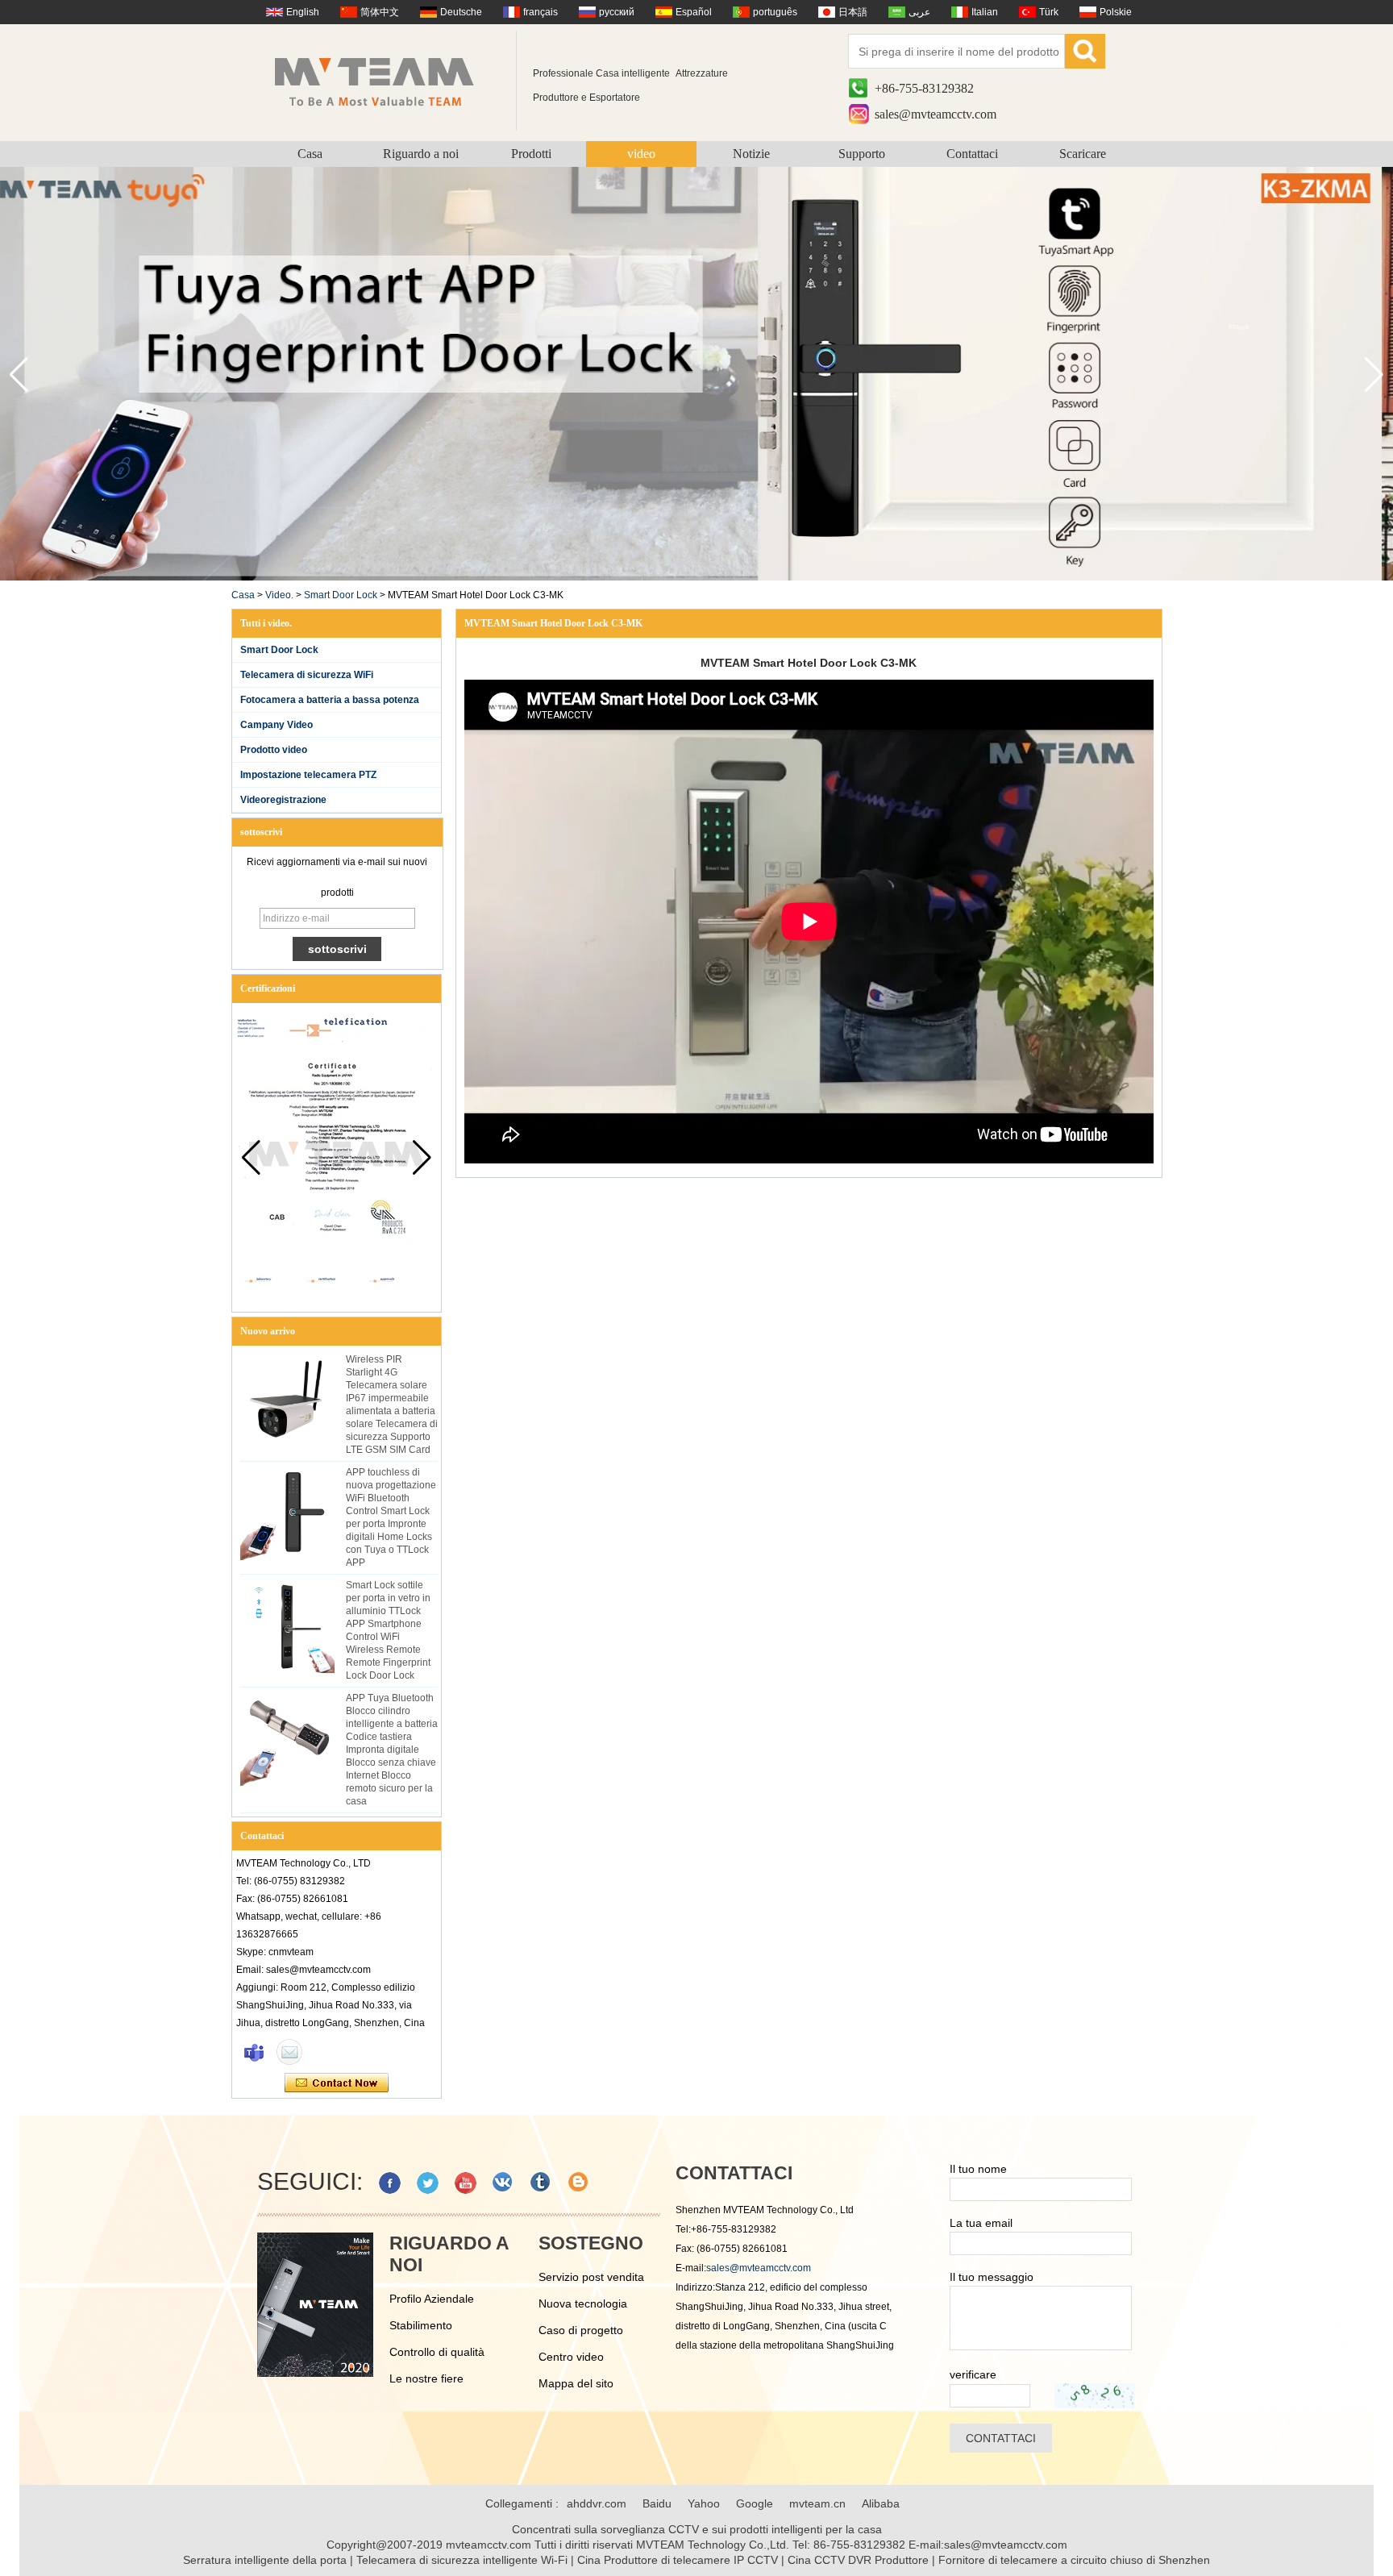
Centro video (571, 2357)
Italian (985, 12)
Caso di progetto (581, 2330)
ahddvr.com (597, 2503)
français (541, 12)
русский (617, 12)
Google (755, 2503)
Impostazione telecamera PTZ (308, 775)
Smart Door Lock (341, 595)
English (303, 12)
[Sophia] (254, 2052)
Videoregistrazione (283, 800)
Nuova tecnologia (583, 2303)
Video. (279, 595)
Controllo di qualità (437, 2352)
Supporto (862, 154)
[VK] (503, 2183)
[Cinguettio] (428, 2183)
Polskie (1116, 12)
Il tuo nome (978, 2169)
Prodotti (531, 154)
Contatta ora (337, 2083)
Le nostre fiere (426, 2378)
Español (694, 12)
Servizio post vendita (591, 2277)
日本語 (853, 12)
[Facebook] (390, 2183)
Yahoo (704, 2503)
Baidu (657, 2503)
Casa (310, 154)
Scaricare (1083, 154)
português (775, 12)
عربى (919, 12)
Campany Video (277, 725)
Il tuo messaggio (992, 2277)
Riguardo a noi (421, 154)
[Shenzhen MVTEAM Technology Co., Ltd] (385, 81)
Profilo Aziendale (432, 2299)
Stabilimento (421, 2325)
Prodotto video (274, 750)
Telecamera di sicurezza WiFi (307, 675)
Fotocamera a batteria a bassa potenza (330, 700)
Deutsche (461, 12)
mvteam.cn (817, 2503)
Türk (1049, 12)
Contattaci (972, 154)
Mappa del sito (576, 2383)
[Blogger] (579, 2183)
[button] (1374, 375)
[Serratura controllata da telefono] (696, 577)
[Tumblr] (541, 2183)
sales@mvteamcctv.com (936, 114)
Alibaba (881, 2503)
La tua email (981, 2223)
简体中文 (380, 12)
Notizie (751, 154)
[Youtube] (466, 2183)
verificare (973, 2374)
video (641, 154)
